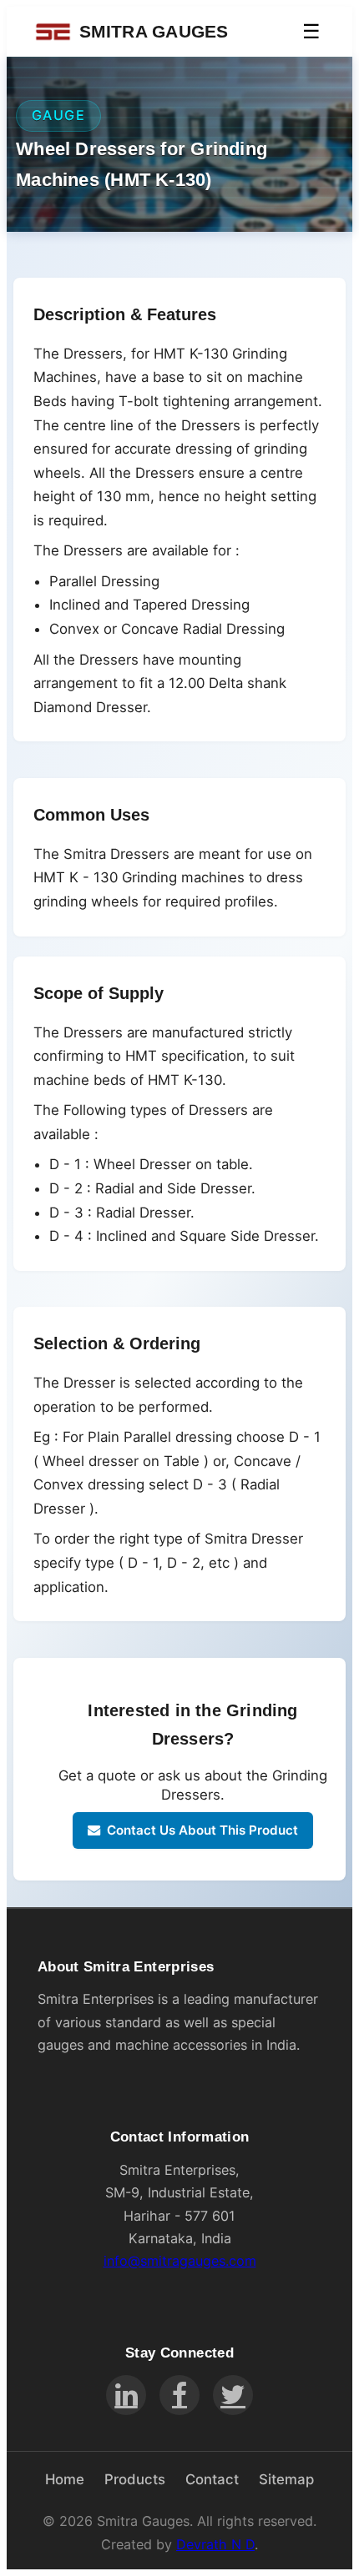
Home (65, 2479)
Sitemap (286, 2479)
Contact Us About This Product (202, 1830)
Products (135, 2479)
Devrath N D (215, 2544)
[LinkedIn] (126, 2395)
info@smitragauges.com (180, 2261)
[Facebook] (179, 2395)
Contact (212, 2479)
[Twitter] (233, 2395)
